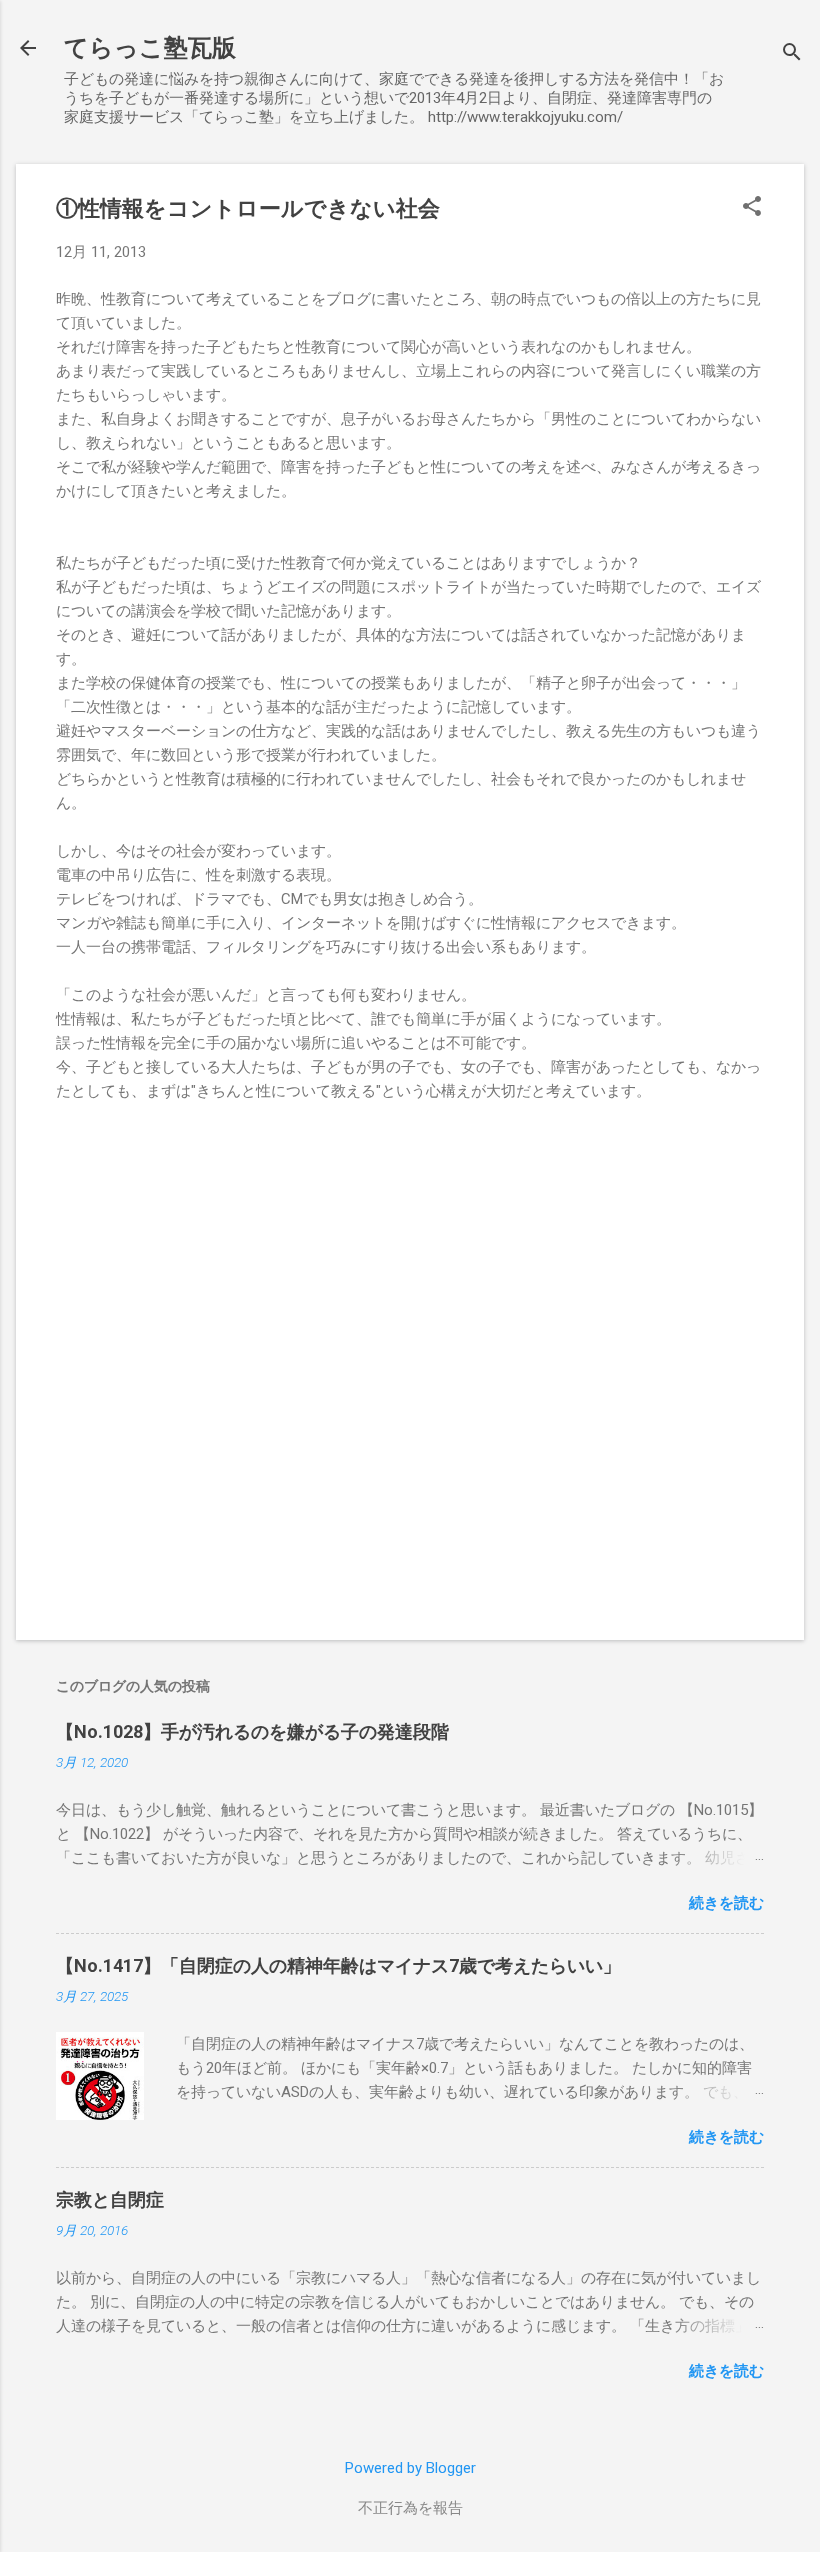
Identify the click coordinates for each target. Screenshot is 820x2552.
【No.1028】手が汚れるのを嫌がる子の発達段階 (252, 1731)
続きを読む (726, 1903)
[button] (752, 208)
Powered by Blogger (410, 2468)
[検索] (792, 54)
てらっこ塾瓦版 (150, 48)
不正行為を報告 (410, 2508)
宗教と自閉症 (110, 2199)
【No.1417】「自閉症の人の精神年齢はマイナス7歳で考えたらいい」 (338, 1965)
